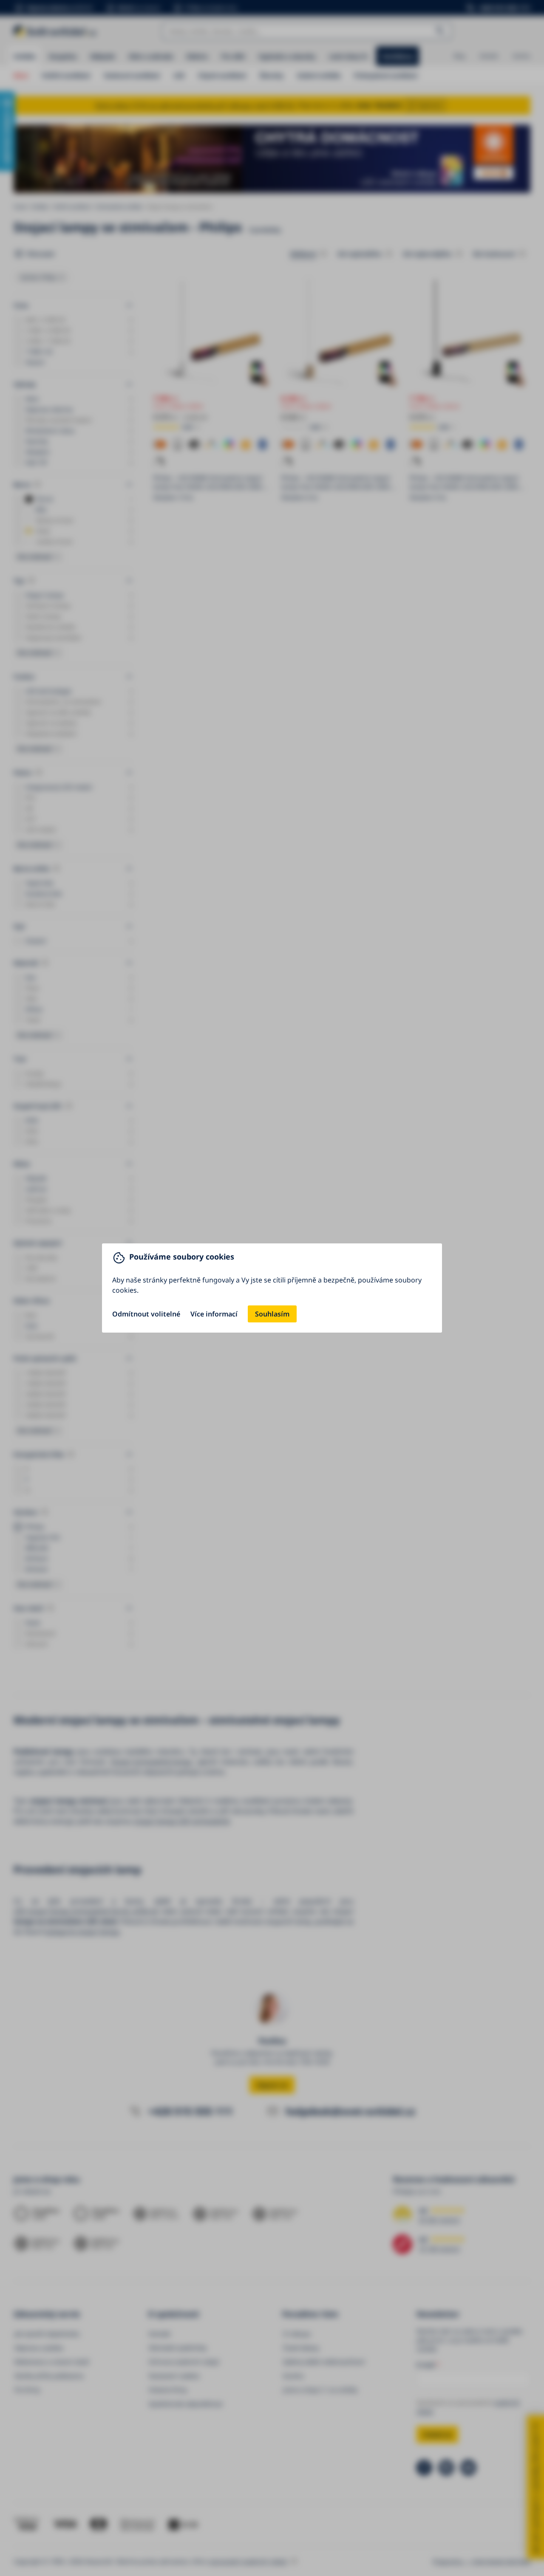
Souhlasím (272, 1314)
